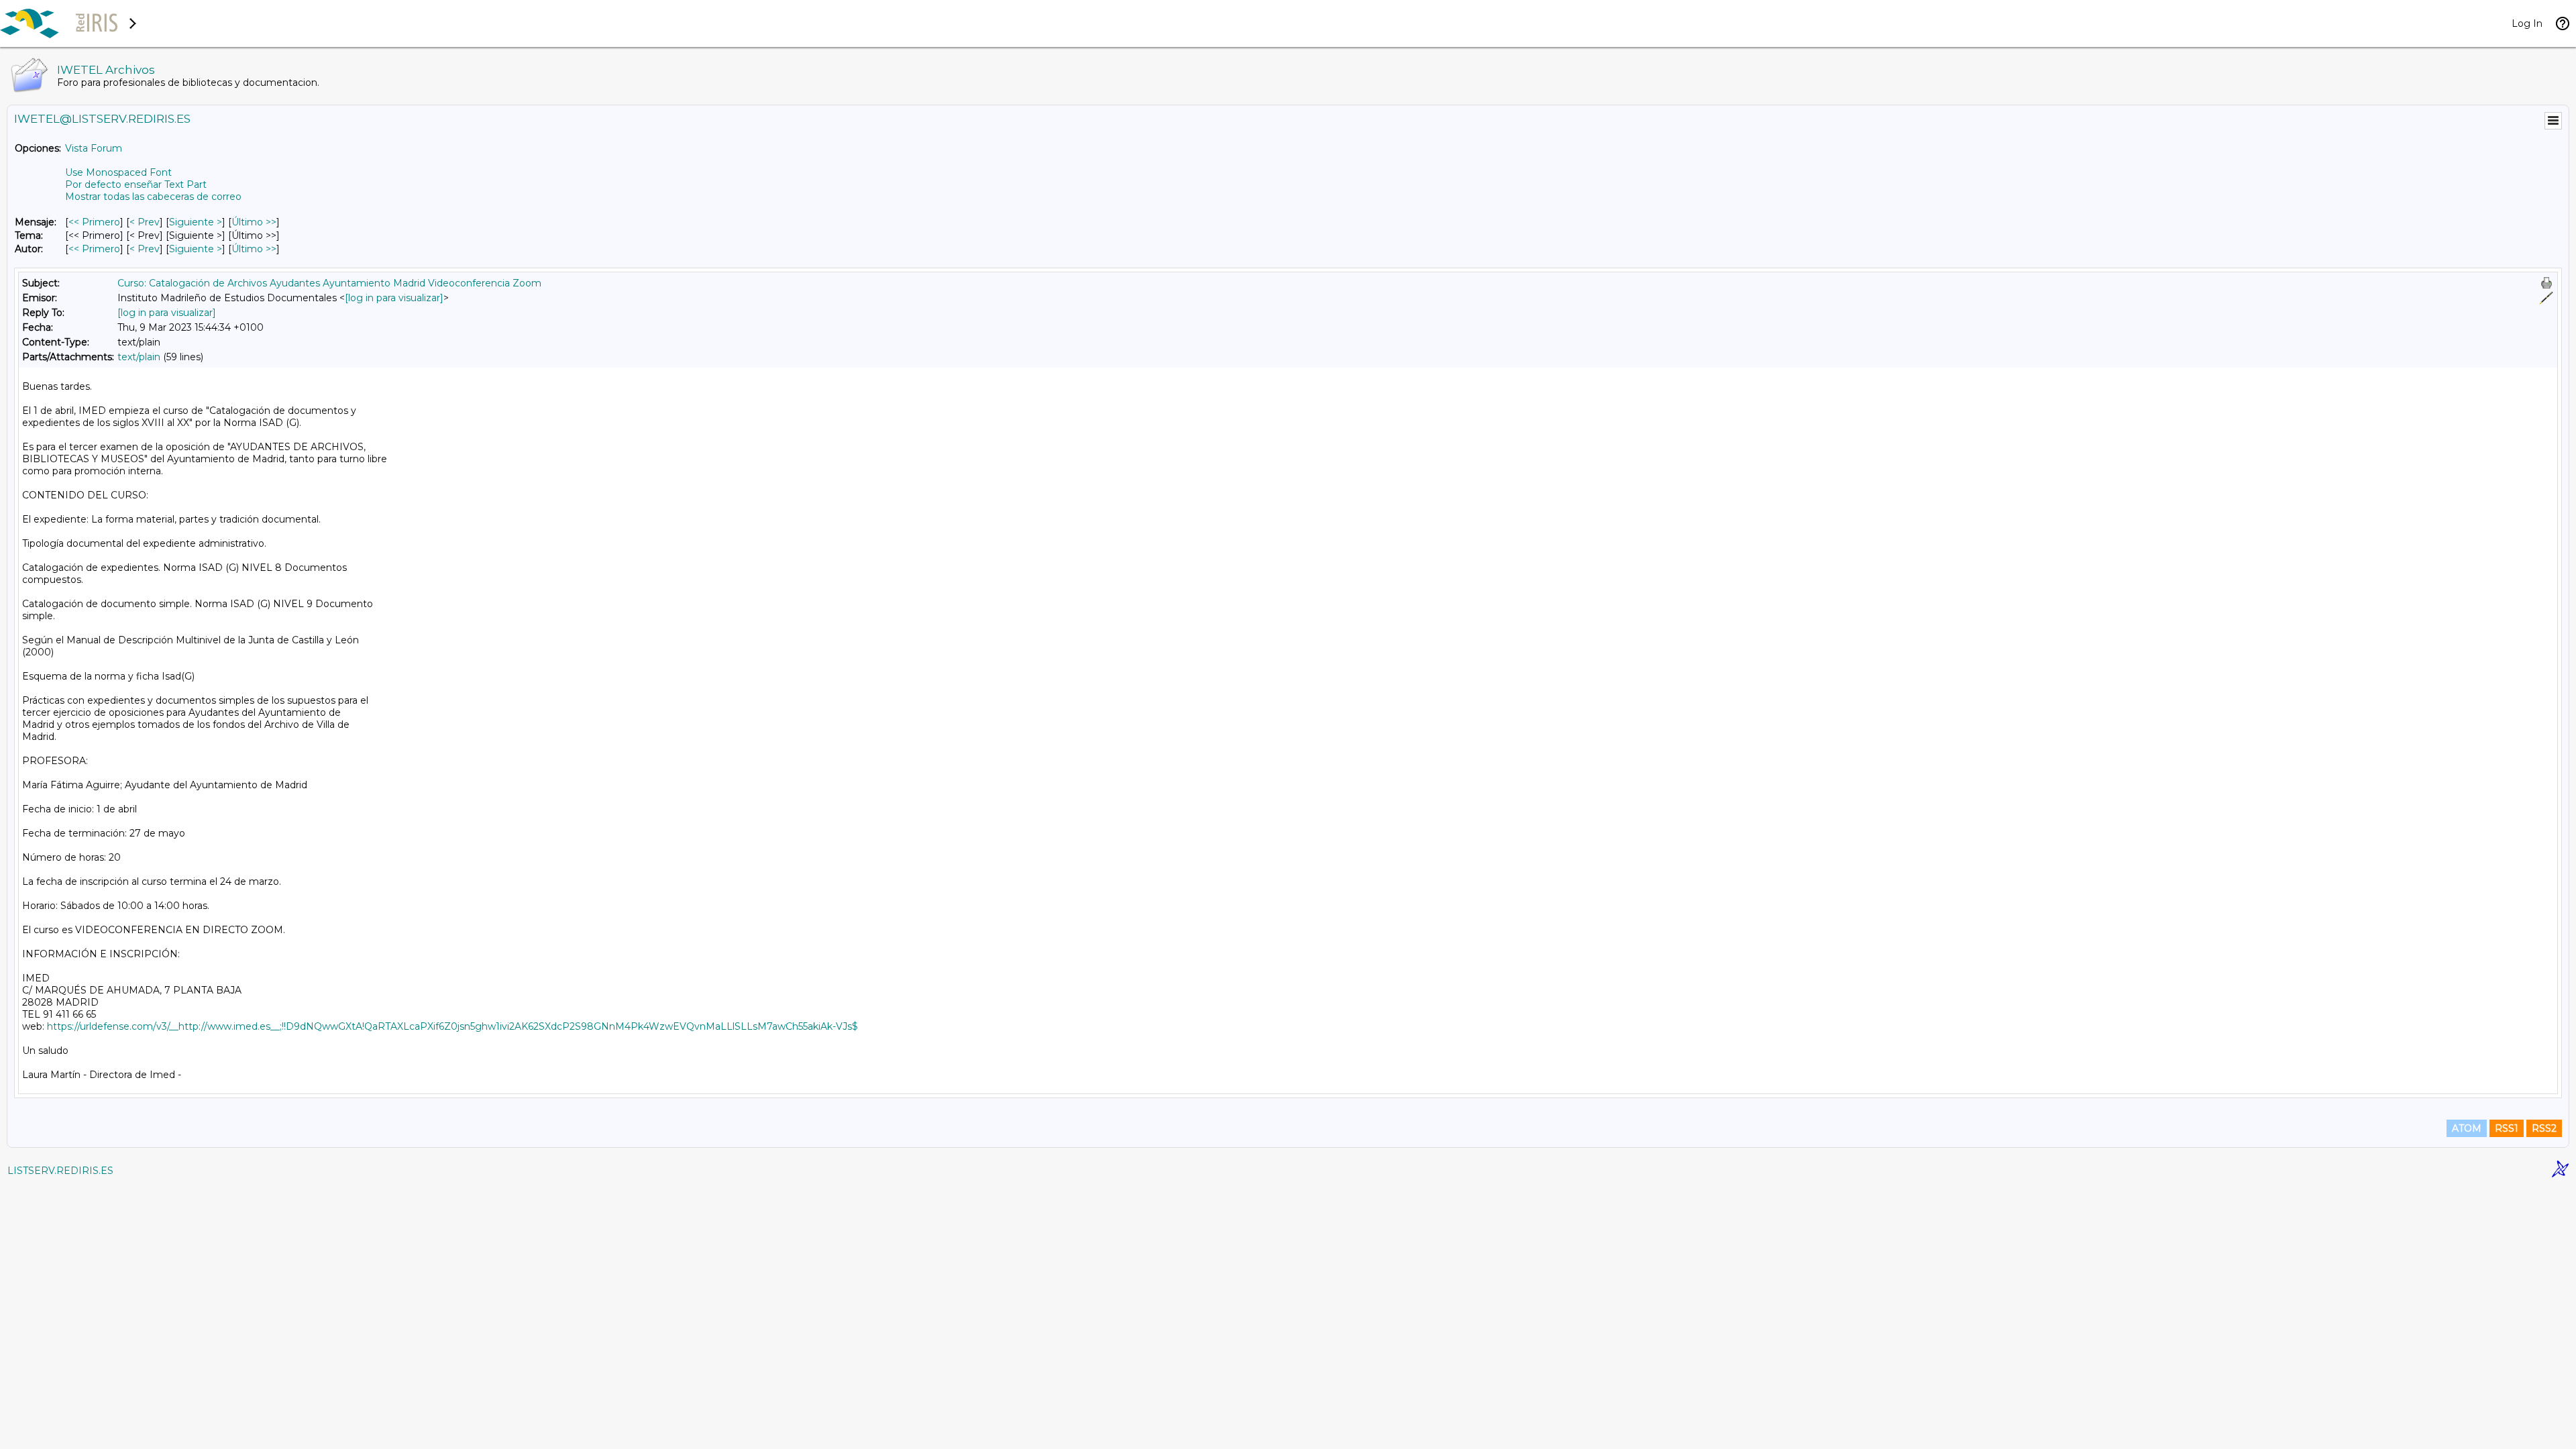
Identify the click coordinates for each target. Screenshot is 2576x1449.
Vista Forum (94, 148)
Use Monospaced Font (118, 172)
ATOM (2467, 1128)
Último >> (254, 222)
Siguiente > (196, 222)
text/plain (139, 357)
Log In (2527, 23)
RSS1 (2507, 1128)
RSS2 (2544, 1128)
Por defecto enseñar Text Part (136, 184)
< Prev (145, 222)
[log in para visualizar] (394, 298)
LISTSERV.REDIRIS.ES (60, 1171)
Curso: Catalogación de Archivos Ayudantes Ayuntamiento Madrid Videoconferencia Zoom (329, 283)
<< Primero (94, 222)
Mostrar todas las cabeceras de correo (153, 197)
